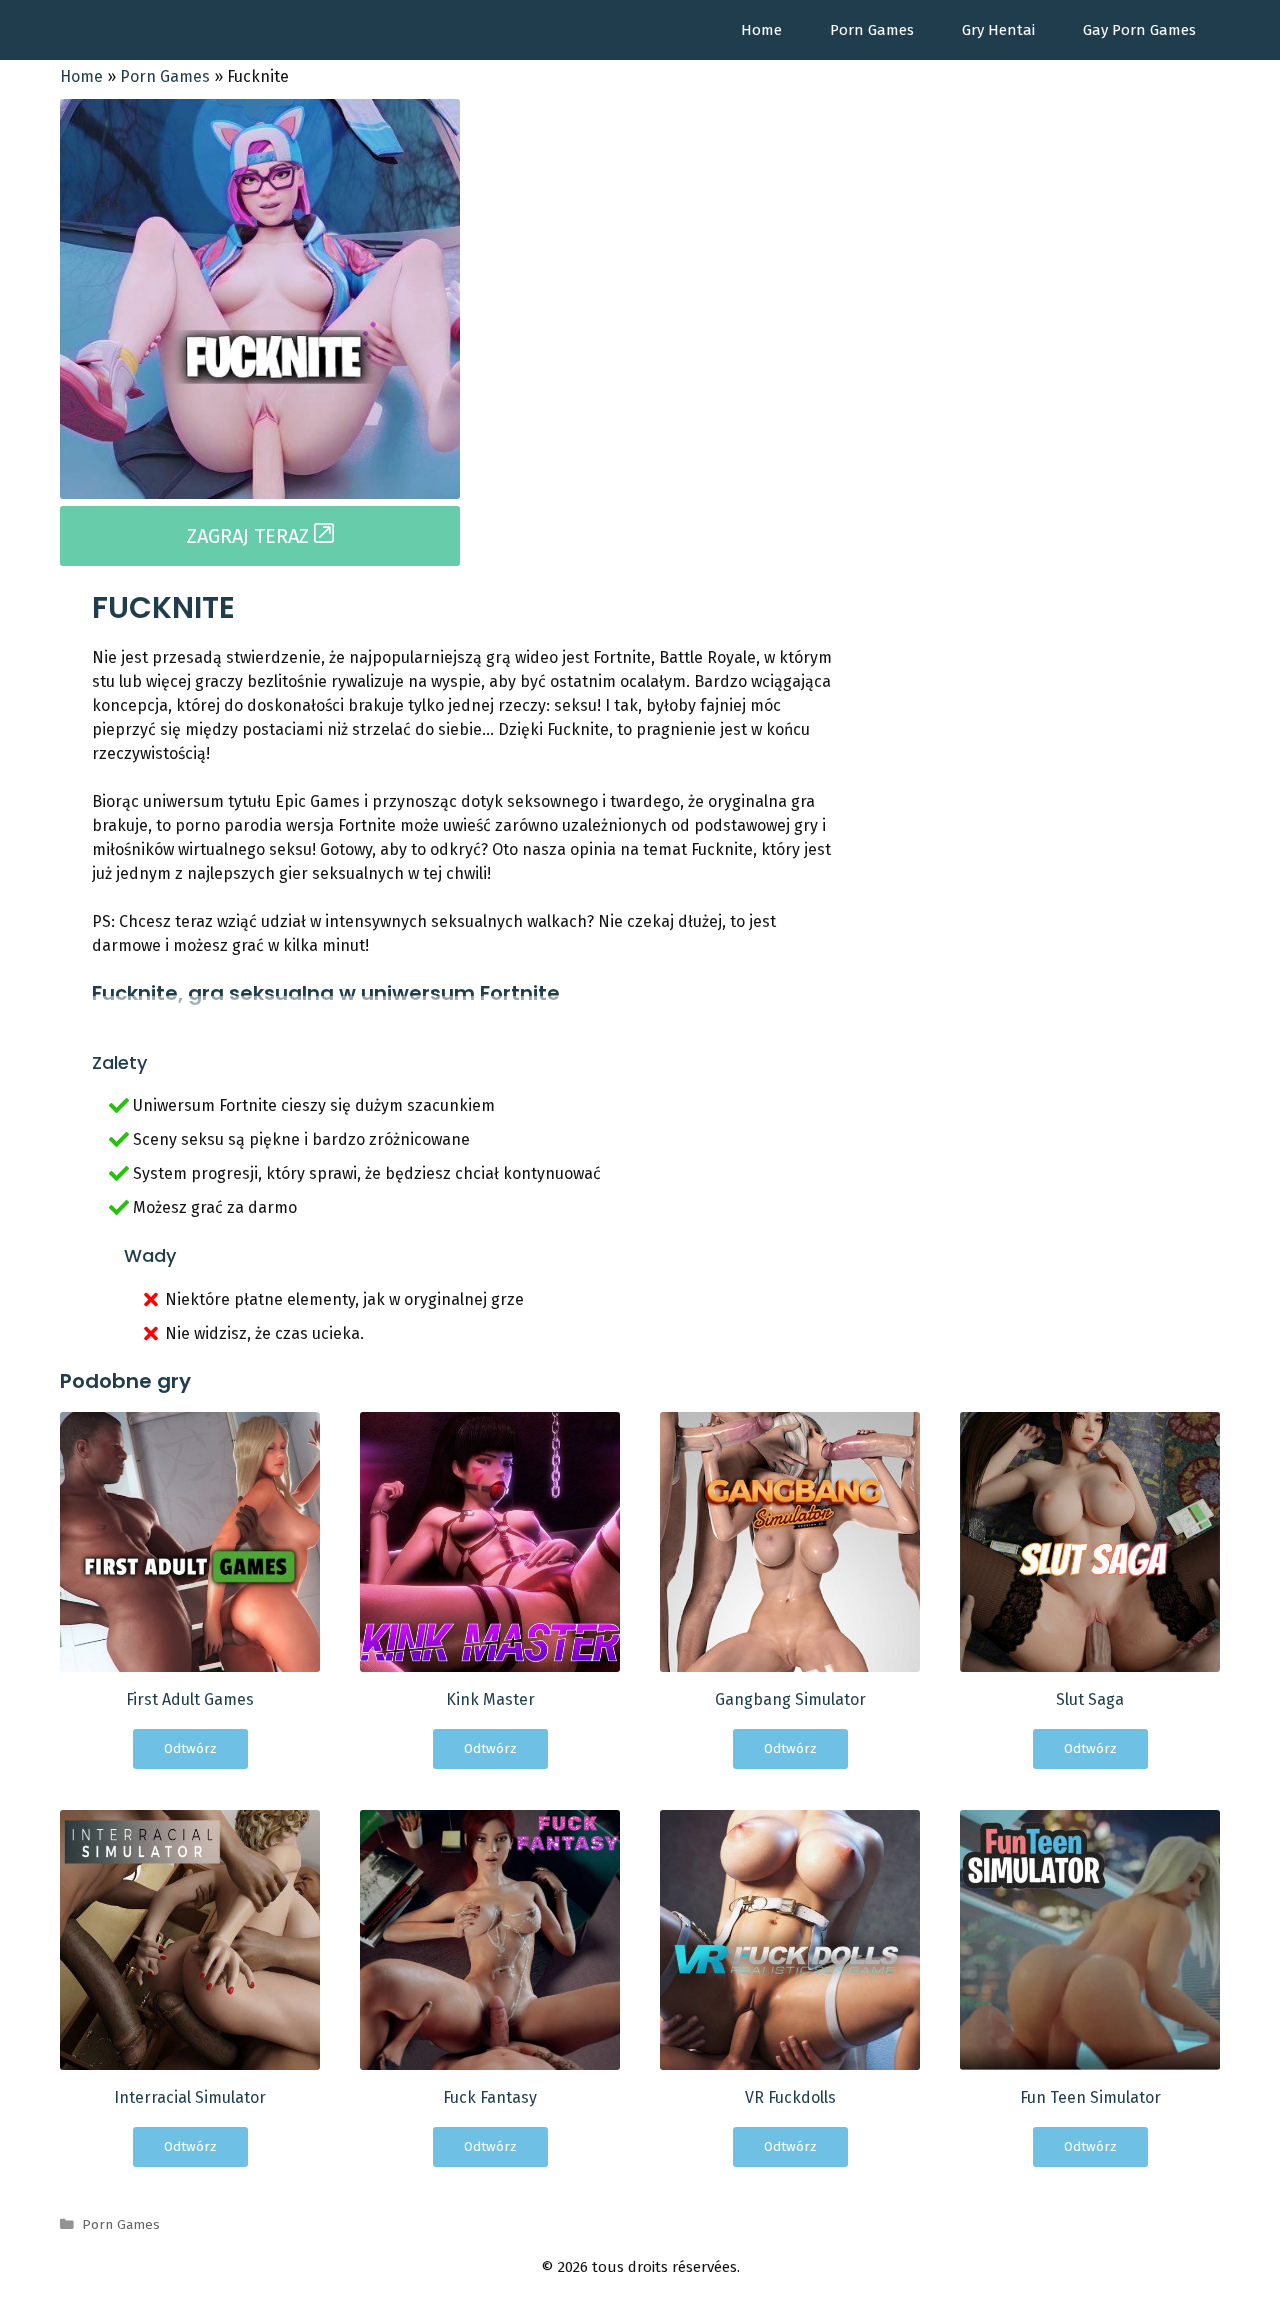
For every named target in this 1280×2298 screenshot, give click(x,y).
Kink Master (490, 1699)
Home (761, 30)
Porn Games (872, 30)
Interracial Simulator (190, 2097)
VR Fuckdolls (790, 2097)
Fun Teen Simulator (1090, 2097)
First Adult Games (190, 1699)
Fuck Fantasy (490, 2097)
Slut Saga (1090, 1699)
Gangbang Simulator (790, 1699)
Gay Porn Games (1139, 30)
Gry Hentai (998, 30)
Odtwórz (190, 1748)
